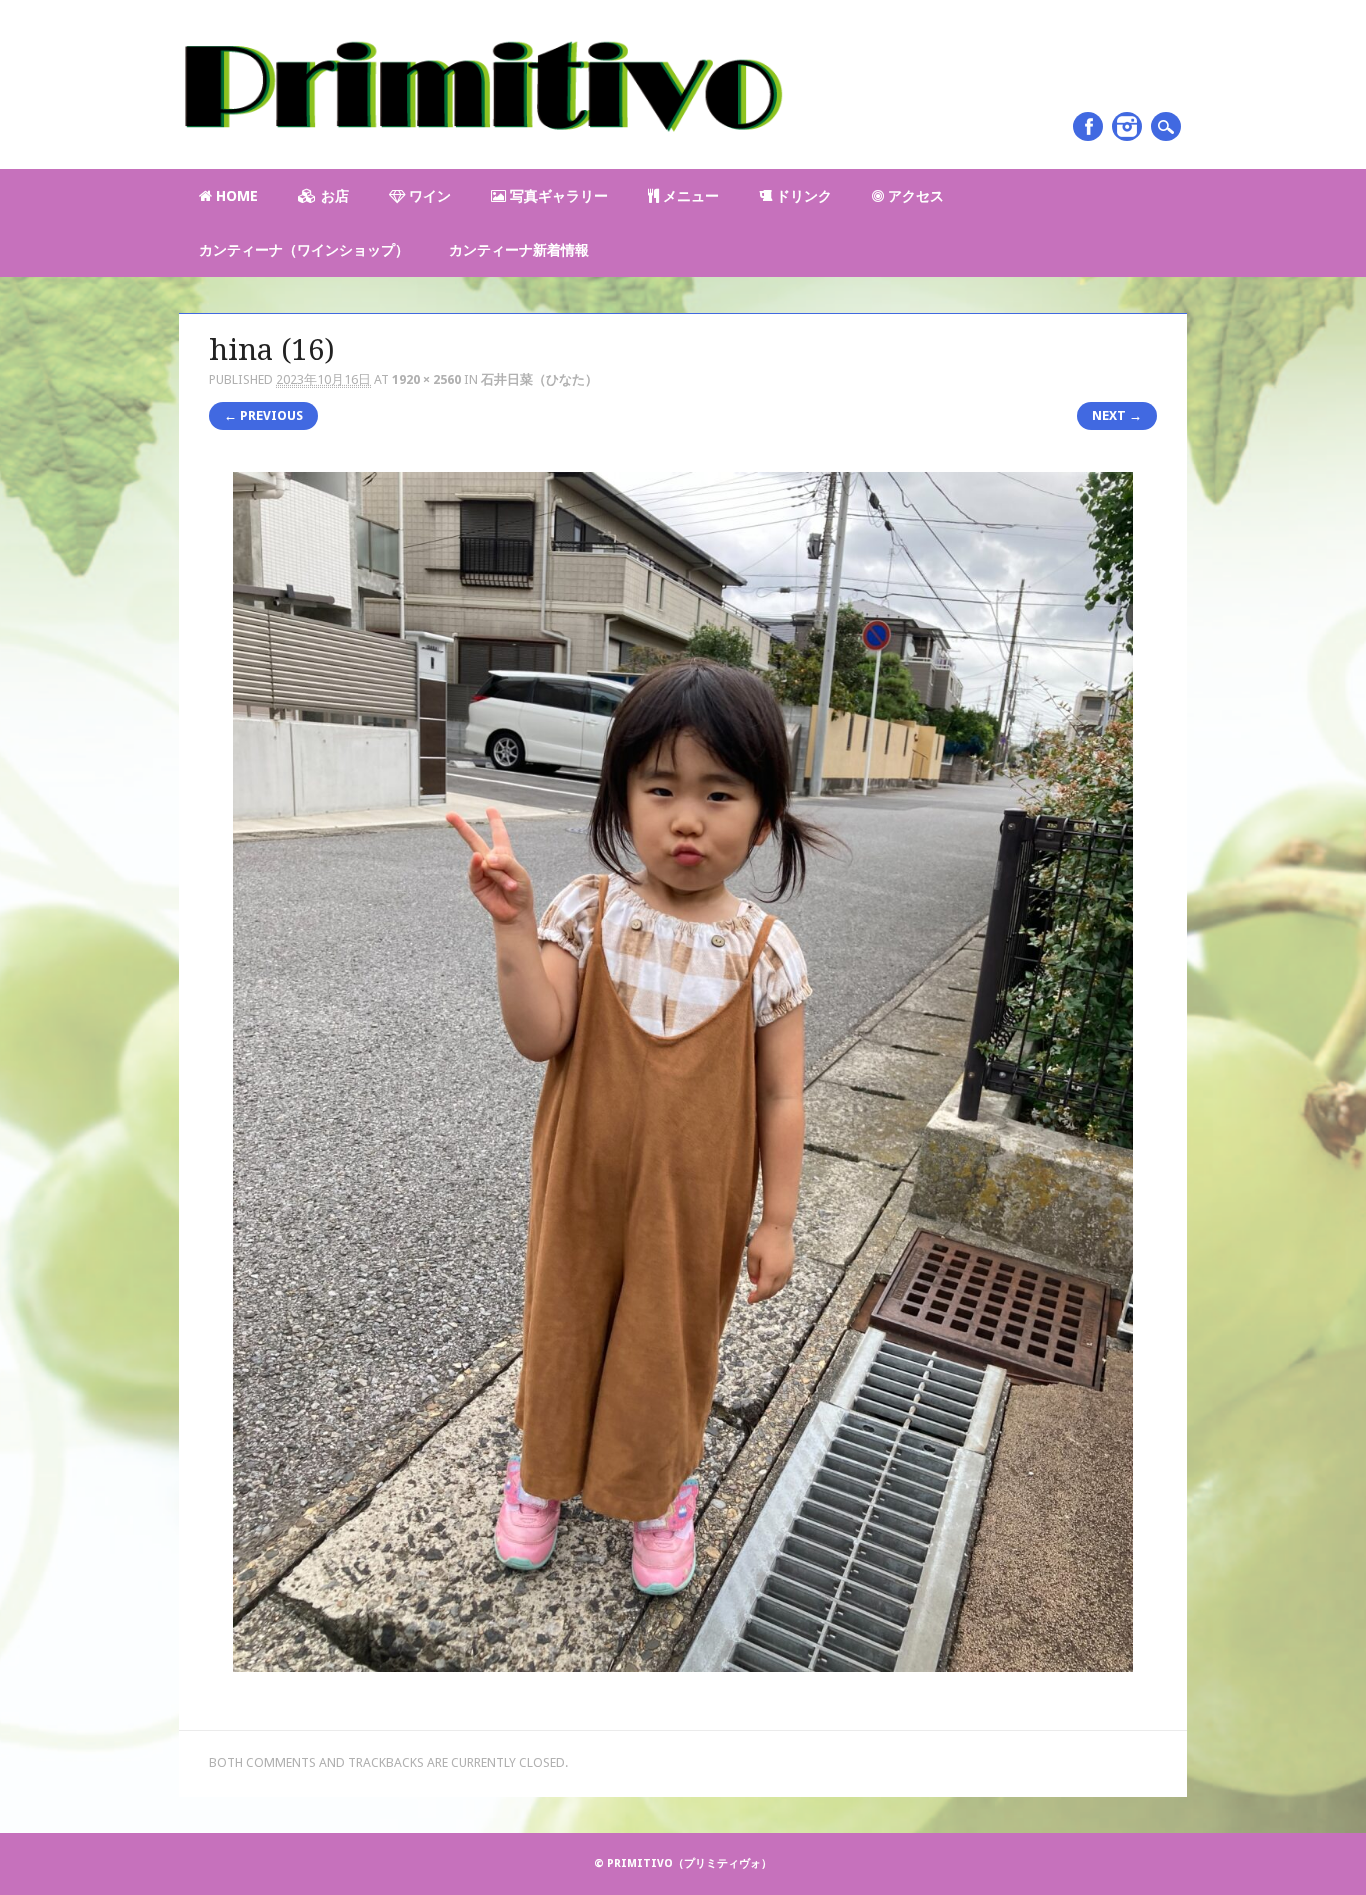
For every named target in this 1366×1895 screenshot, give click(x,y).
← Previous (263, 415)
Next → (1117, 415)
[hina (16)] (683, 1689)
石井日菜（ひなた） (539, 379)
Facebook (1088, 126)
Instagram (1127, 126)
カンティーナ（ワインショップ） (304, 250)
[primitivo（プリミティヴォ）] (481, 146)
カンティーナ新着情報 (519, 250)
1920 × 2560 (426, 379)
